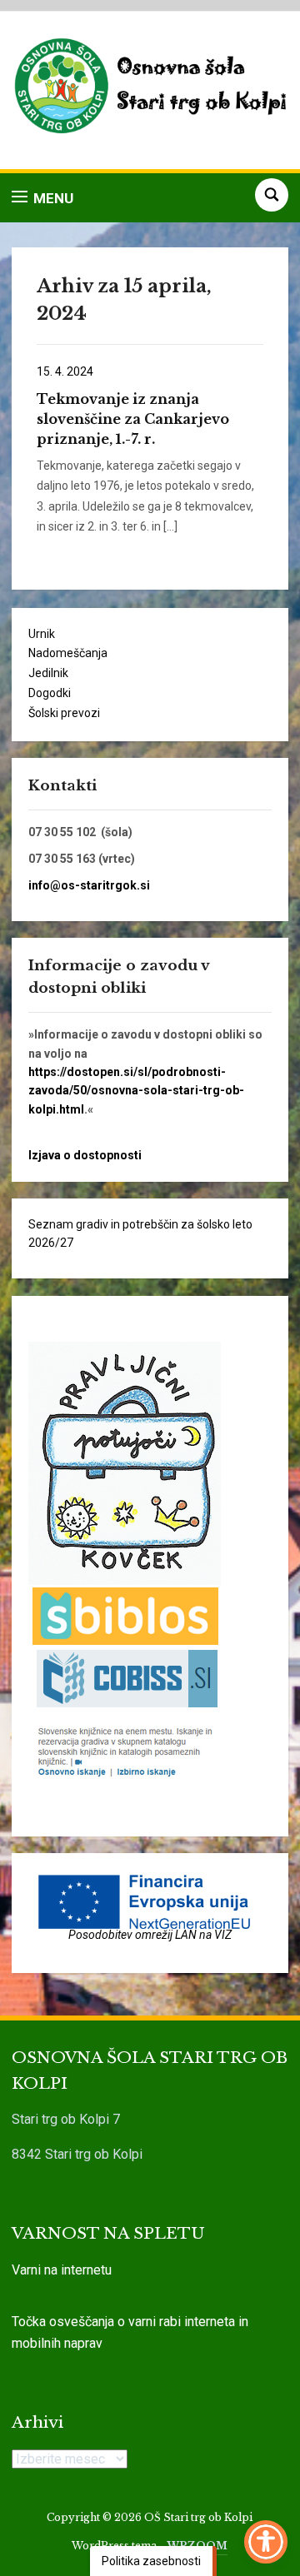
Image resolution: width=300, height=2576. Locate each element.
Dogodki (50, 693)
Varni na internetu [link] (62, 2270)
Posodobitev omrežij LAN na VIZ (150, 1935)
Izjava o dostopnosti (85, 1155)
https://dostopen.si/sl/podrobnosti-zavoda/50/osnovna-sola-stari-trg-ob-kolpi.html (136, 1091)
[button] (42, 198)
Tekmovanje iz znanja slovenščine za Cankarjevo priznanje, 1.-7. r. (133, 419)
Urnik (42, 634)
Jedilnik (48, 673)
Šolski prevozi (64, 713)
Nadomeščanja (68, 653)
